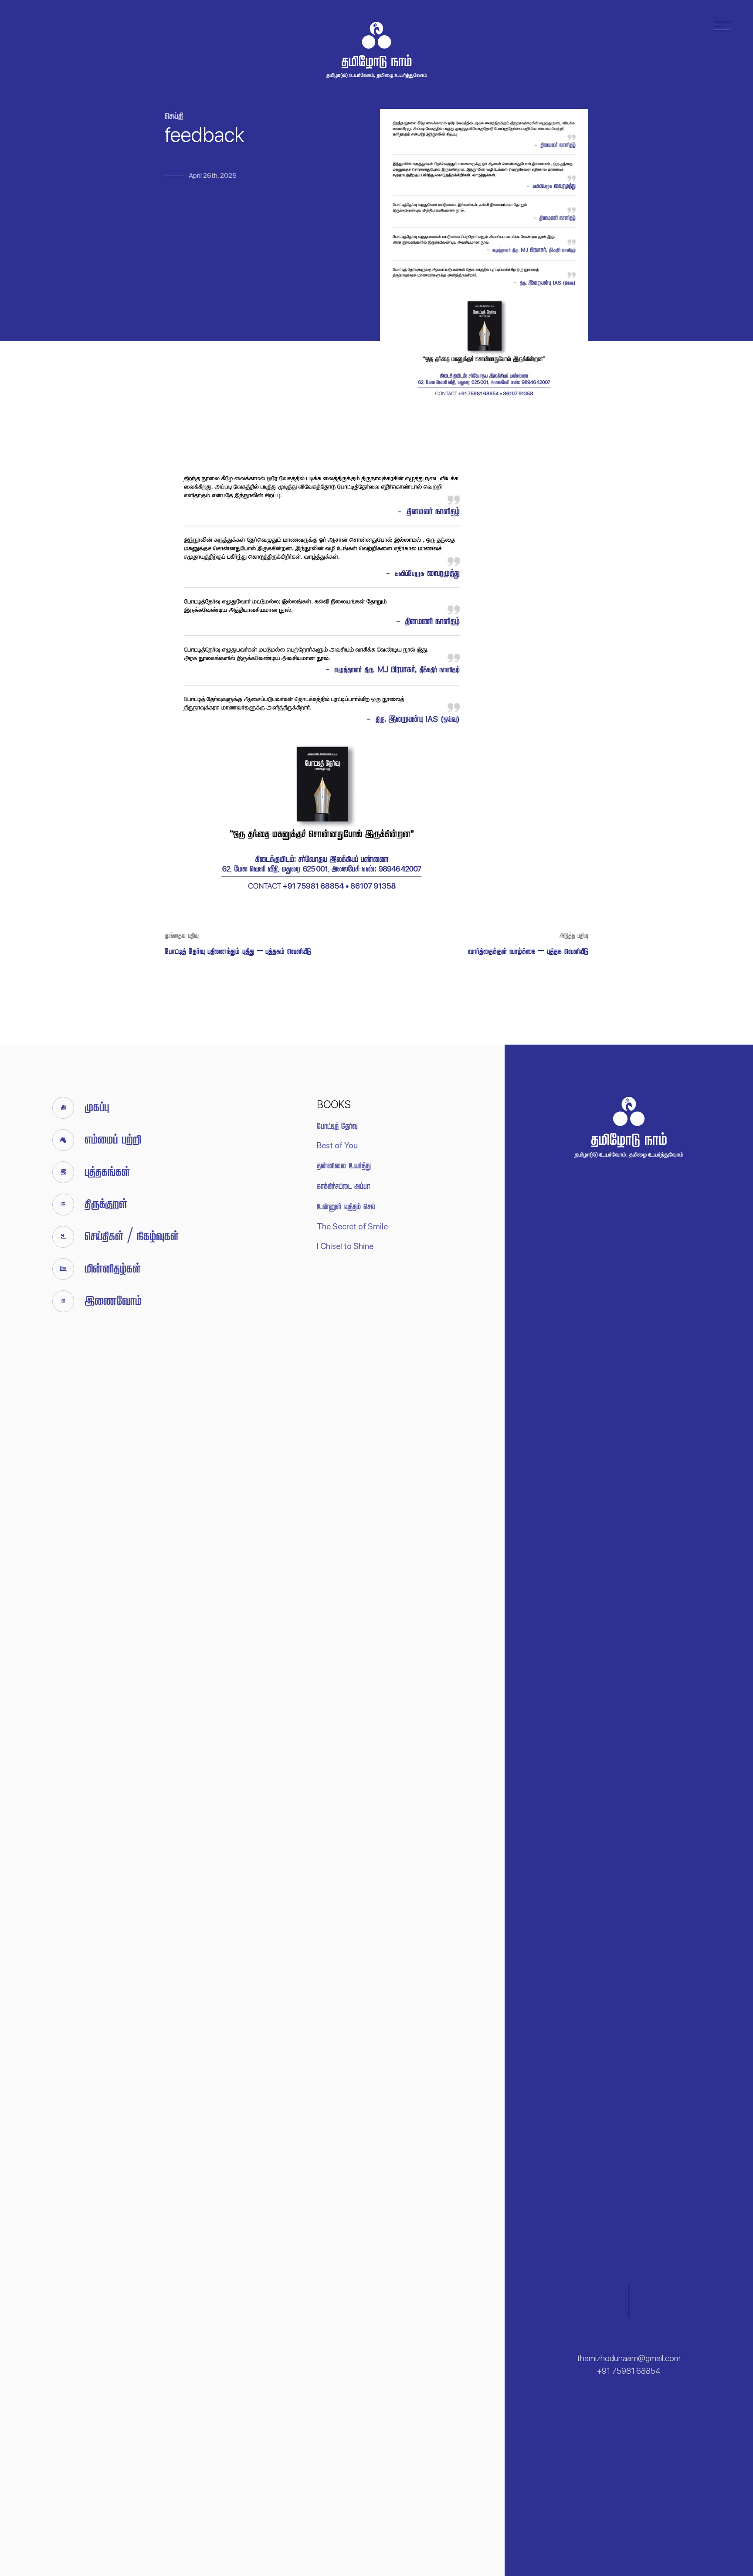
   (346, 1207)
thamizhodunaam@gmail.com (629, 2358)
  (337, 1126)
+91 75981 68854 (629, 2371)
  (344, 1166)
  (343, 1186)
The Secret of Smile (352, 1227)
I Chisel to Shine (345, 1246)
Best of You (337, 1145)
